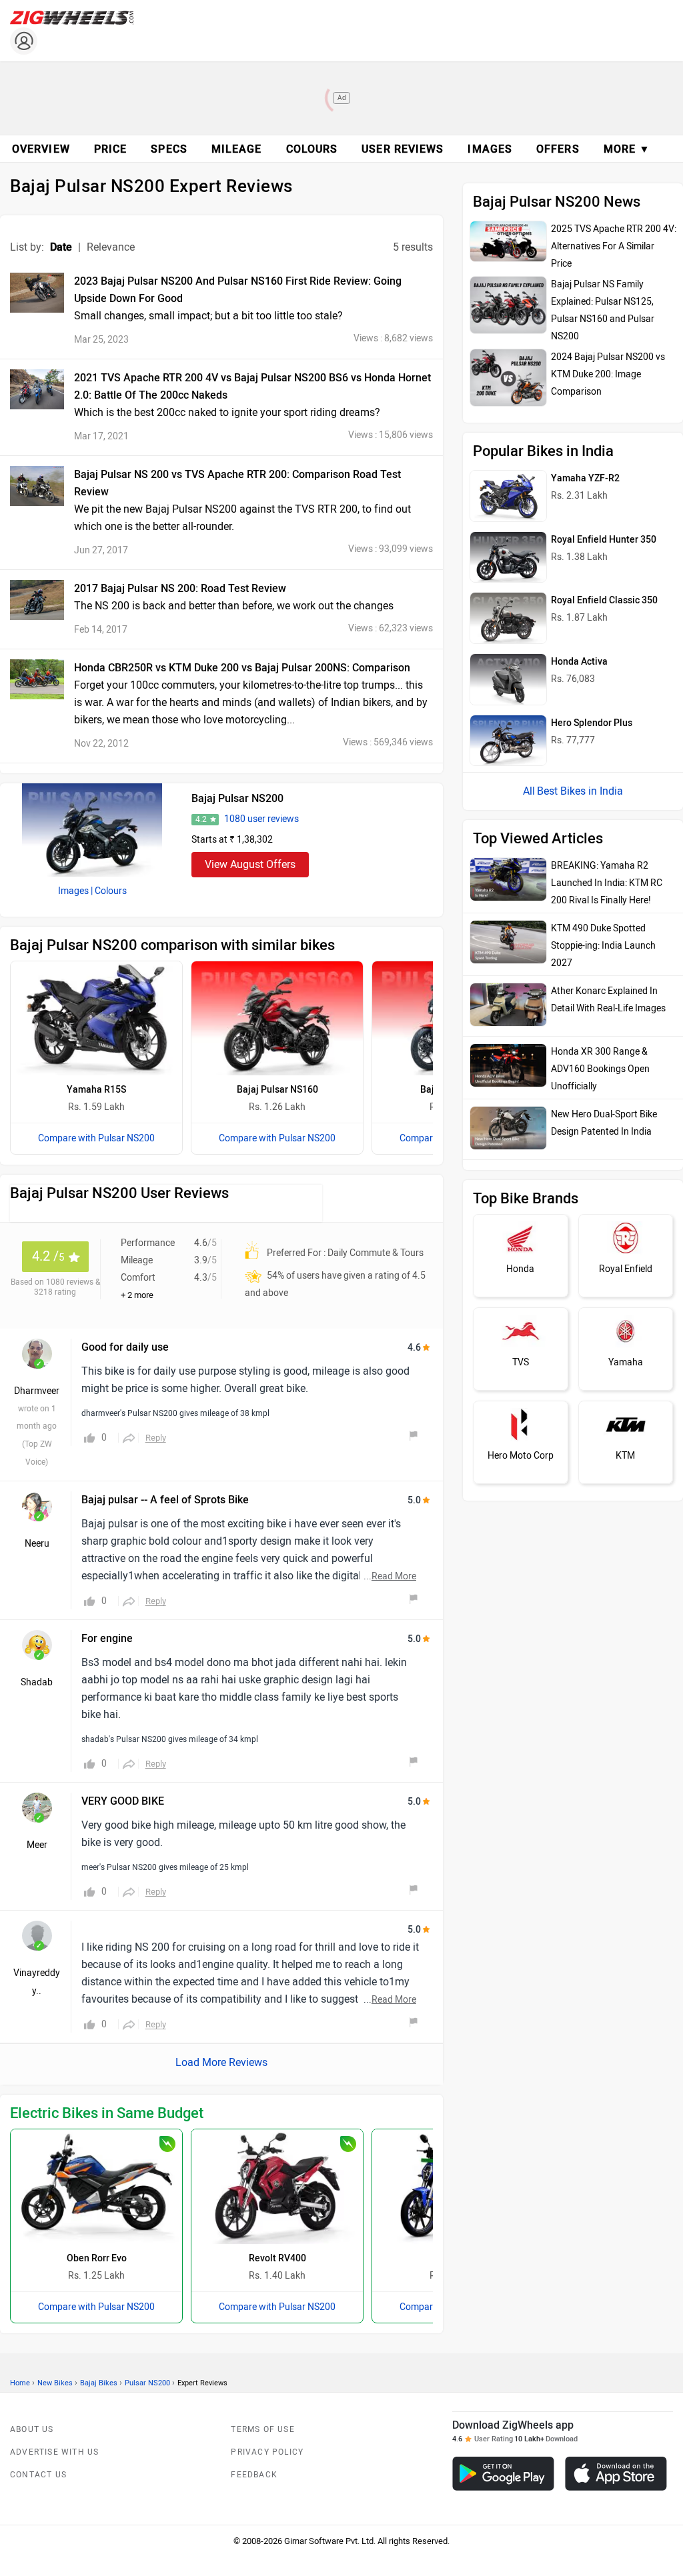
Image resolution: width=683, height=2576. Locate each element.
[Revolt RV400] (277, 2186)
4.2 (201, 819)
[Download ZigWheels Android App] (503, 2474)
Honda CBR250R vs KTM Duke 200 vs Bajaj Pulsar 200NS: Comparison (242, 668)
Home (20, 2383)
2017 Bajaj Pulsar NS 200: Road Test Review (180, 588)
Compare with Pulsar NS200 (96, 1138)
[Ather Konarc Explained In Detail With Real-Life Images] (508, 1005)
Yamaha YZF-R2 (585, 478)
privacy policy (267, 2452)
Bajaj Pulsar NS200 (237, 798)
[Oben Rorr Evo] (96, 2186)
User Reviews (403, 149)
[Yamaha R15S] (96, 1018)
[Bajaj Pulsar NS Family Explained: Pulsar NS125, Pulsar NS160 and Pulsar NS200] (508, 305)
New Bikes (55, 2383)
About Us (32, 2429)
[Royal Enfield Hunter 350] (508, 557)
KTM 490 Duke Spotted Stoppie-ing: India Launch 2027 (603, 946)
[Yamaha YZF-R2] (508, 496)
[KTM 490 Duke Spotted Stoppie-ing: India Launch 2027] (508, 942)
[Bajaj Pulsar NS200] (92, 830)
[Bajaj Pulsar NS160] (277, 1018)
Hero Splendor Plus (592, 723)
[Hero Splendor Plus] (508, 741)
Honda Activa (579, 662)
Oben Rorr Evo (97, 2258)
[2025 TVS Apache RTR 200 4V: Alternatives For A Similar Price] (508, 241)
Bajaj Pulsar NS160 (277, 1090)
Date (61, 247)
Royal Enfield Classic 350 (604, 600)
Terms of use (262, 2429)
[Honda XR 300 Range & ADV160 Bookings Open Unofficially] (508, 1065)
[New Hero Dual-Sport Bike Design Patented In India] (508, 1128)
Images (73, 891)
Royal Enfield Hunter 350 (604, 540)
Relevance (111, 247)
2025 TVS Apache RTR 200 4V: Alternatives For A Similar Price (614, 246)
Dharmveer (37, 1391)
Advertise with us (54, 2452)
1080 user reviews (261, 819)
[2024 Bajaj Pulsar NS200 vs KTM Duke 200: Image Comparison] (508, 378)
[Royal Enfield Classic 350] (508, 618)
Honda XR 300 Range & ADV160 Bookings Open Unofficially (600, 1069)
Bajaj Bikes (99, 2383)
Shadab (37, 1682)
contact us (38, 2475)
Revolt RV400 (277, 2258)
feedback (254, 2475)
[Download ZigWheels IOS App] (616, 2474)
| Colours (109, 891)
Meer (37, 1845)
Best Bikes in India (580, 791)
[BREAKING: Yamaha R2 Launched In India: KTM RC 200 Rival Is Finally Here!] (508, 879)
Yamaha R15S (96, 1090)
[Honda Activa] (508, 679)
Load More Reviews (221, 2062)
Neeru (37, 1544)
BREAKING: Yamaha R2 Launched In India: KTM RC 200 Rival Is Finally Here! (607, 883)
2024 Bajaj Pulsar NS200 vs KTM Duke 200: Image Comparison (608, 374)
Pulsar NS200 (147, 2383)
